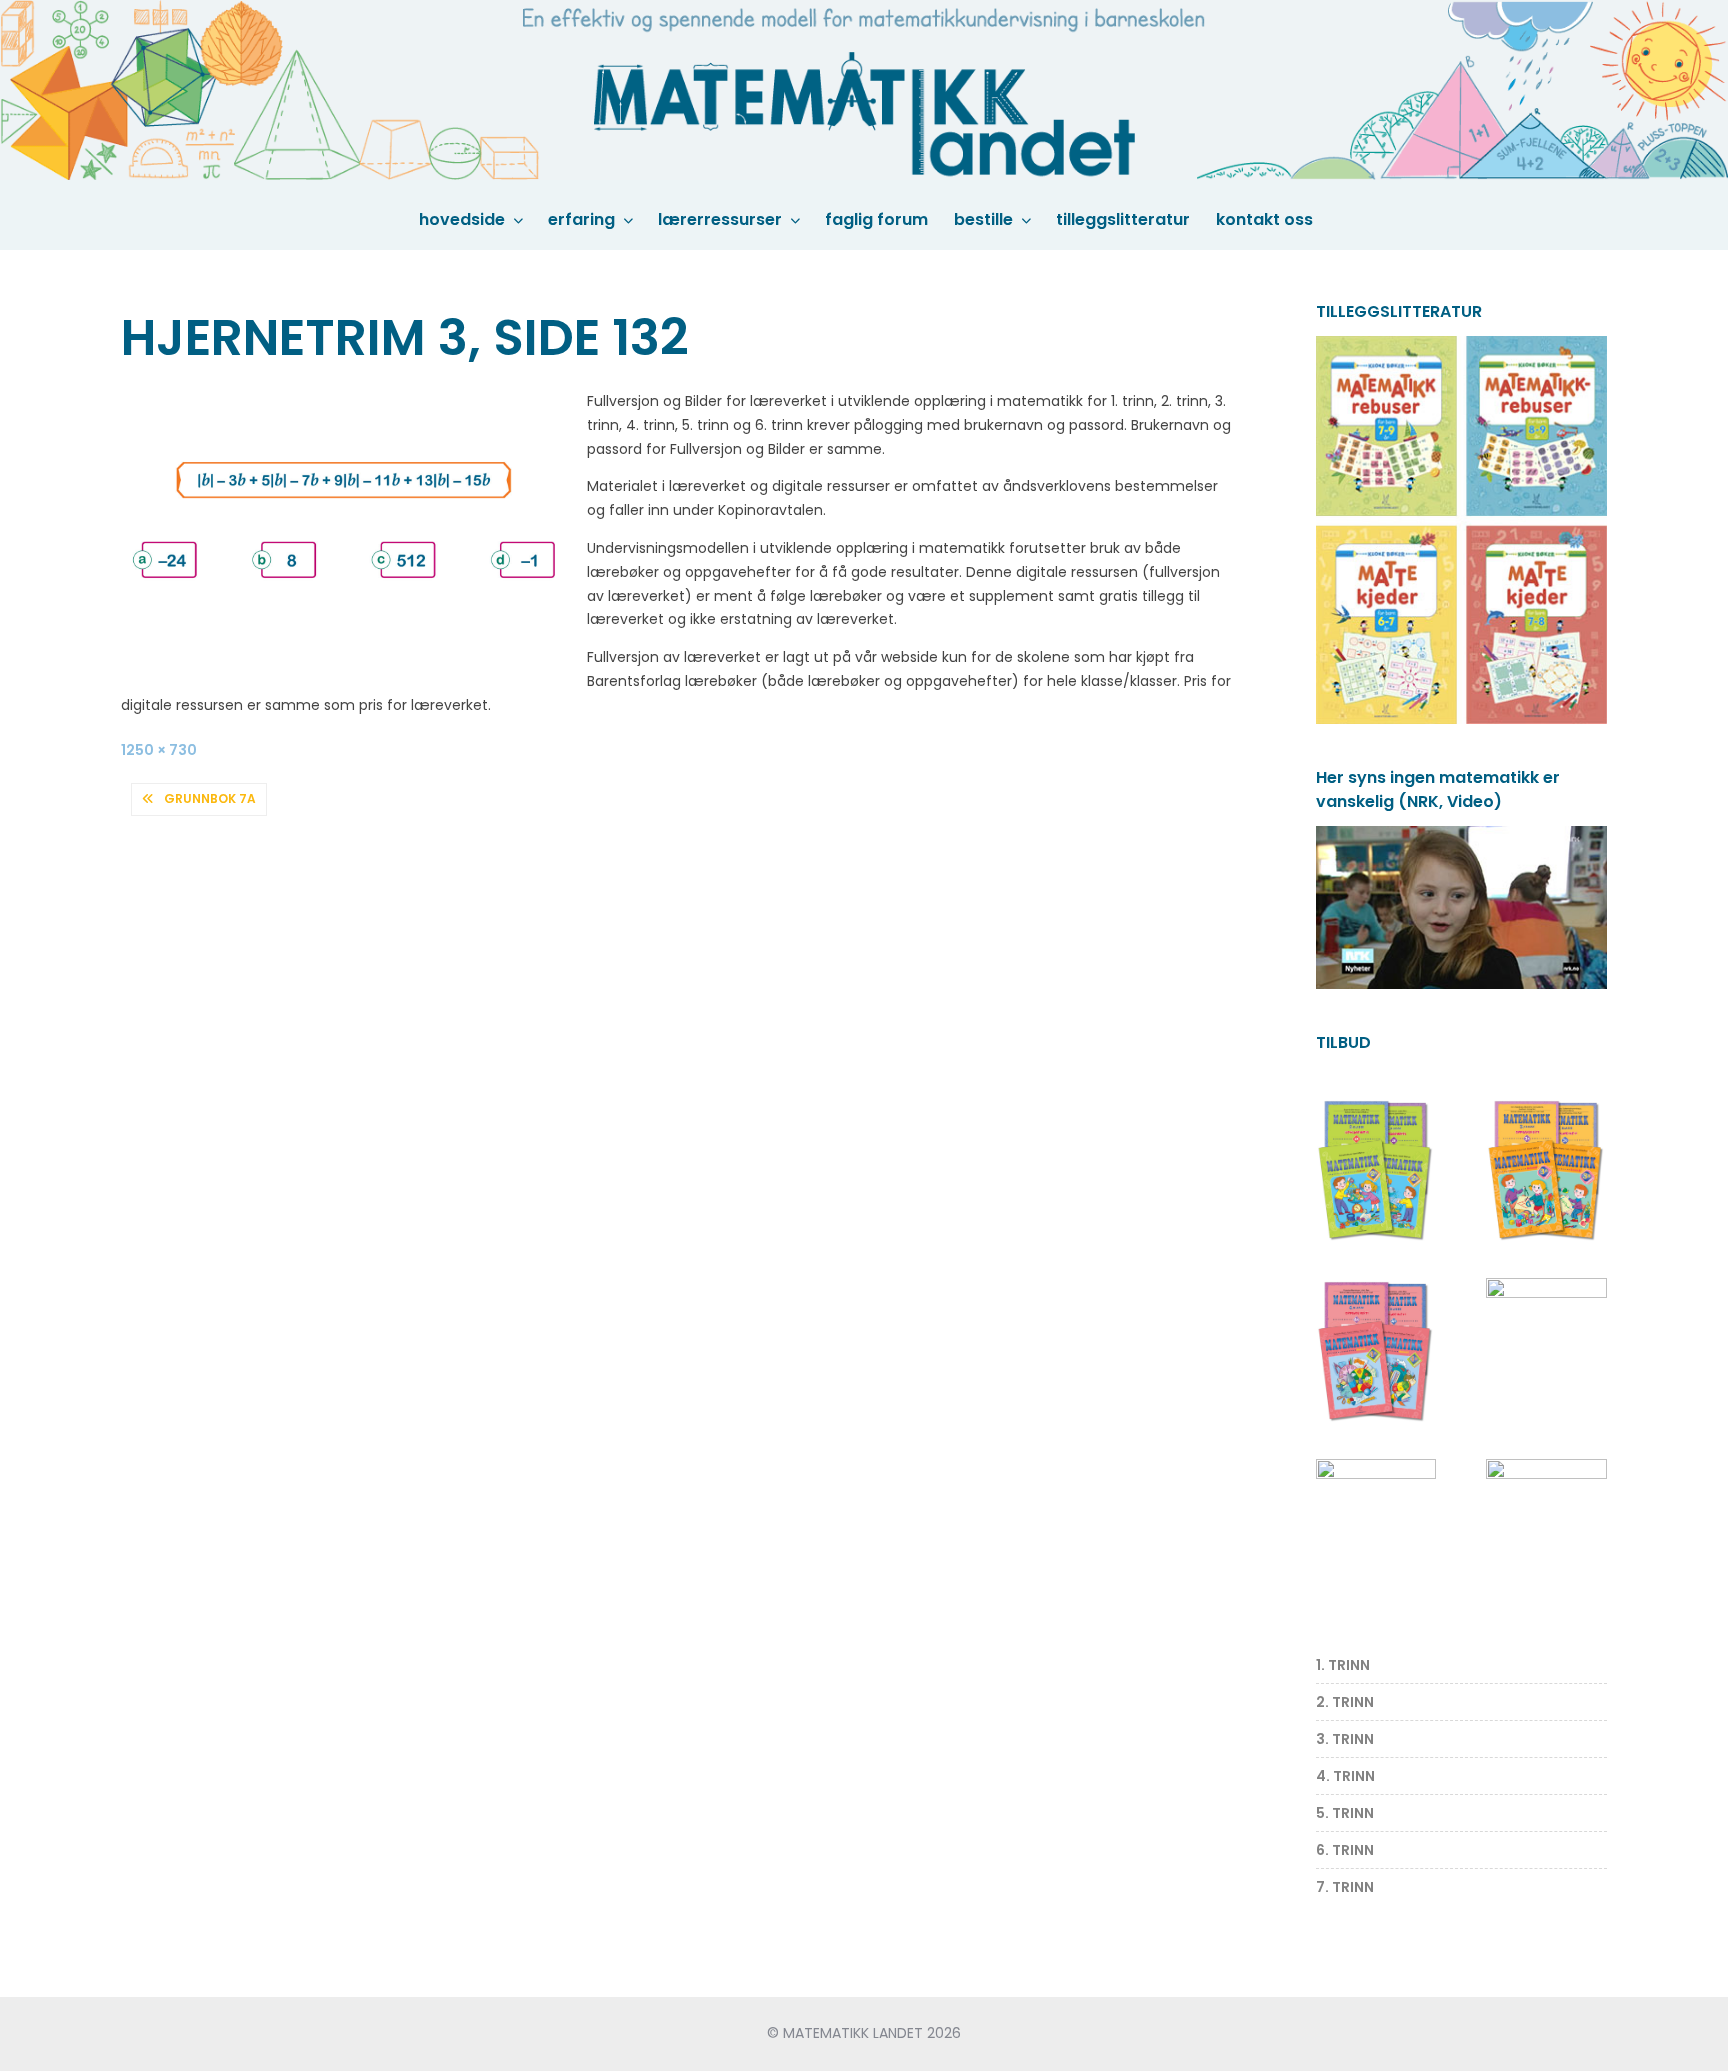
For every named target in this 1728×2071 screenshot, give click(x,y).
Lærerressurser (720, 219)
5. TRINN (1345, 1813)
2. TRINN (1345, 1702)
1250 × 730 (159, 750)
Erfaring (581, 219)
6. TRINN (1345, 1850)
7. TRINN (1345, 1887)
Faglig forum (876, 219)
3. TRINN (1345, 1739)
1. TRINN (1343, 1665)
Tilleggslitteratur (1123, 219)
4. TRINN (1345, 1776)
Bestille (983, 219)
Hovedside (462, 219)
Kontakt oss (1264, 219)
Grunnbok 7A (210, 798)
